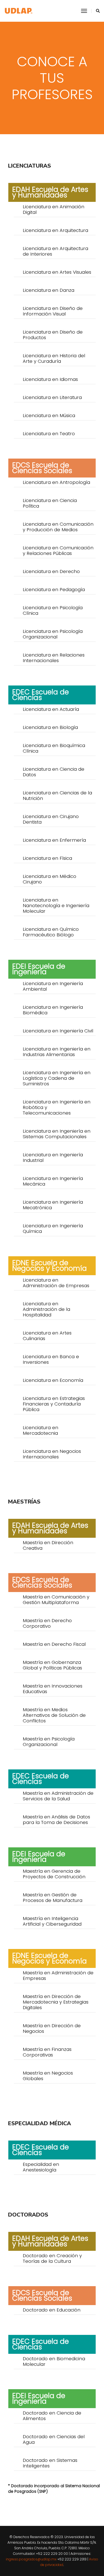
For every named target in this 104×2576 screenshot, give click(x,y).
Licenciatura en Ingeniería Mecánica (53, 1181)
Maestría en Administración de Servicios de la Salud (58, 1796)
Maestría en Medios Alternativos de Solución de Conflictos (54, 1715)
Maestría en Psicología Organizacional (49, 1742)
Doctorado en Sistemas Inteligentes (50, 2463)
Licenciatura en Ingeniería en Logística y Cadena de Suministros (57, 1078)
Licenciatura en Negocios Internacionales (52, 1454)
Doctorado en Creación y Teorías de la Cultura (52, 2258)
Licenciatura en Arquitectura (55, 230)
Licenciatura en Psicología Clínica (53, 610)
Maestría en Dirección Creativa (48, 1545)
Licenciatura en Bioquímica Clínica (54, 748)
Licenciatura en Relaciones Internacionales (54, 658)
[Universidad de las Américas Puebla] (19, 11)
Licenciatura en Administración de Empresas (56, 1283)
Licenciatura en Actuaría (51, 709)
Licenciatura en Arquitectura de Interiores (55, 251)
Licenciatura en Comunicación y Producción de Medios (58, 527)
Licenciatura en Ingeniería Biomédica (53, 1010)
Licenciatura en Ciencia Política (50, 503)
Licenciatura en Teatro (49, 434)
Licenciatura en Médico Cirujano (50, 879)
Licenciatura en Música (49, 415)
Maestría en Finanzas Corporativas (47, 2052)
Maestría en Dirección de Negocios (52, 2028)
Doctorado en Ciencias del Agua (54, 2439)
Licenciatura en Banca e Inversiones (51, 1359)
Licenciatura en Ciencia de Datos (54, 772)
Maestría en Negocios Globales (48, 2076)
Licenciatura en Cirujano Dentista (51, 819)
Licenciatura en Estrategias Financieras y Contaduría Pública (54, 1404)
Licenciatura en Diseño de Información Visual (53, 311)
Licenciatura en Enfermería (54, 840)
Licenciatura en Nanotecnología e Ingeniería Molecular (56, 905)
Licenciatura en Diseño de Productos (53, 335)
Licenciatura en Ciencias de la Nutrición (57, 795)
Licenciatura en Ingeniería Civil (58, 1031)
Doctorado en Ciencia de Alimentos (52, 2416)
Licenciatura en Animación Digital (54, 209)
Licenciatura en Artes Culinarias (47, 1336)
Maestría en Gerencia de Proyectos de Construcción (54, 1874)
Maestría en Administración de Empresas (58, 1975)
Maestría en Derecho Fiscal (54, 1644)
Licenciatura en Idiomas (50, 379)
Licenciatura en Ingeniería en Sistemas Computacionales (57, 1134)
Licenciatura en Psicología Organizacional (53, 634)
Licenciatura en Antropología (56, 482)
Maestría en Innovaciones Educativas (53, 1689)
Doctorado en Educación (52, 2310)
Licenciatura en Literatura (52, 397)
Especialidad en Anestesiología (41, 2167)
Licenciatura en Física (47, 858)
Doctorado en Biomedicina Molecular (54, 2361)
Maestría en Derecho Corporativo (47, 1623)
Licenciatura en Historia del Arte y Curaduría (54, 358)
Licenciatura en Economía (53, 1380)
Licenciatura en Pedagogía (54, 589)
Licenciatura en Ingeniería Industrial (53, 1157)
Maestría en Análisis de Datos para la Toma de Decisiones (56, 1820)
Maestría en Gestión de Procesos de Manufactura (53, 1897)
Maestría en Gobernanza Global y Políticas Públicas (52, 1665)
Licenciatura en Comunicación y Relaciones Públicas (58, 550)
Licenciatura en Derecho (51, 571)
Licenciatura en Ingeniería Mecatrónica (53, 1205)
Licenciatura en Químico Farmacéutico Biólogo (51, 932)
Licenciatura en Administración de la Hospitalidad (46, 1309)
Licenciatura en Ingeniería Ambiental (53, 986)
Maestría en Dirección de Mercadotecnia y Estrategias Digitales (56, 2002)
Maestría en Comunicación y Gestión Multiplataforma (56, 1600)
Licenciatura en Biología (50, 727)
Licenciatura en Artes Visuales (57, 272)
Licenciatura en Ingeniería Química (53, 1228)
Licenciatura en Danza (49, 290)
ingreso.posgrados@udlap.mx (31, 2559)
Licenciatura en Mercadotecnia (40, 1430)
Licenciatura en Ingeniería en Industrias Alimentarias (57, 1052)
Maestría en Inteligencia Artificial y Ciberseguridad (52, 1921)
